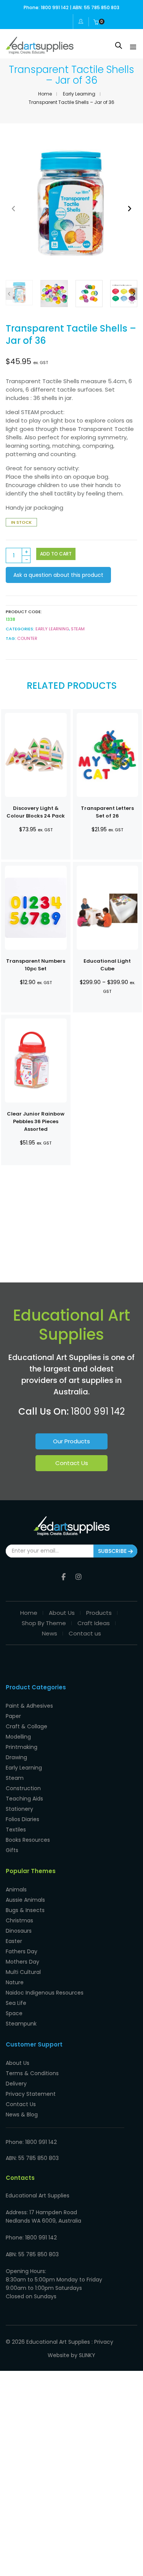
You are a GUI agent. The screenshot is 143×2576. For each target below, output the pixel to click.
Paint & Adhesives (29, 1706)
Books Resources (28, 1840)
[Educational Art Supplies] (40, 51)
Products (99, 1613)
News (50, 1633)
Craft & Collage (27, 1726)
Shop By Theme (44, 1623)
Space (14, 2013)
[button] (129, 208)
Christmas (19, 1920)
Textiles (16, 1830)
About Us (62, 1613)
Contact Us (72, 1463)
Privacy (104, 2342)
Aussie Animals (25, 1900)
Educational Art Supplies (58, 2342)
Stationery (19, 1809)
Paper (13, 1716)
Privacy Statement (31, 2094)
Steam (15, 1778)
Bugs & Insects (25, 1910)
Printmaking (22, 1747)
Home (45, 94)
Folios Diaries (22, 1819)
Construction (23, 1788)
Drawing (16, 1757)
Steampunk (21, 2024)
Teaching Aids (24, 1799)
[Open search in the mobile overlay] (119, 45)
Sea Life (16, 2003)
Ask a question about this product (58, 575)
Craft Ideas (94, 1623)
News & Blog (22, 2115)
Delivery (16, 2084)
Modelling (18, 1737)
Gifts (12, 1850)
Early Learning (79, 94)
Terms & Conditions (32, 2073)
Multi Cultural (23, 1972)
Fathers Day (22, 1951)
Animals (16, 1889)
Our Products (71, 1441)
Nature (15, 1982)
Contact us (85, 1633)
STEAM (78, 629)
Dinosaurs (19, 1931)
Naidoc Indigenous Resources (45, 1993)
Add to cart (56, 554)
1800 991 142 (98, 1411)
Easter (14, 1941)
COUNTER (27, 638)
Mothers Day (22, 1962)
